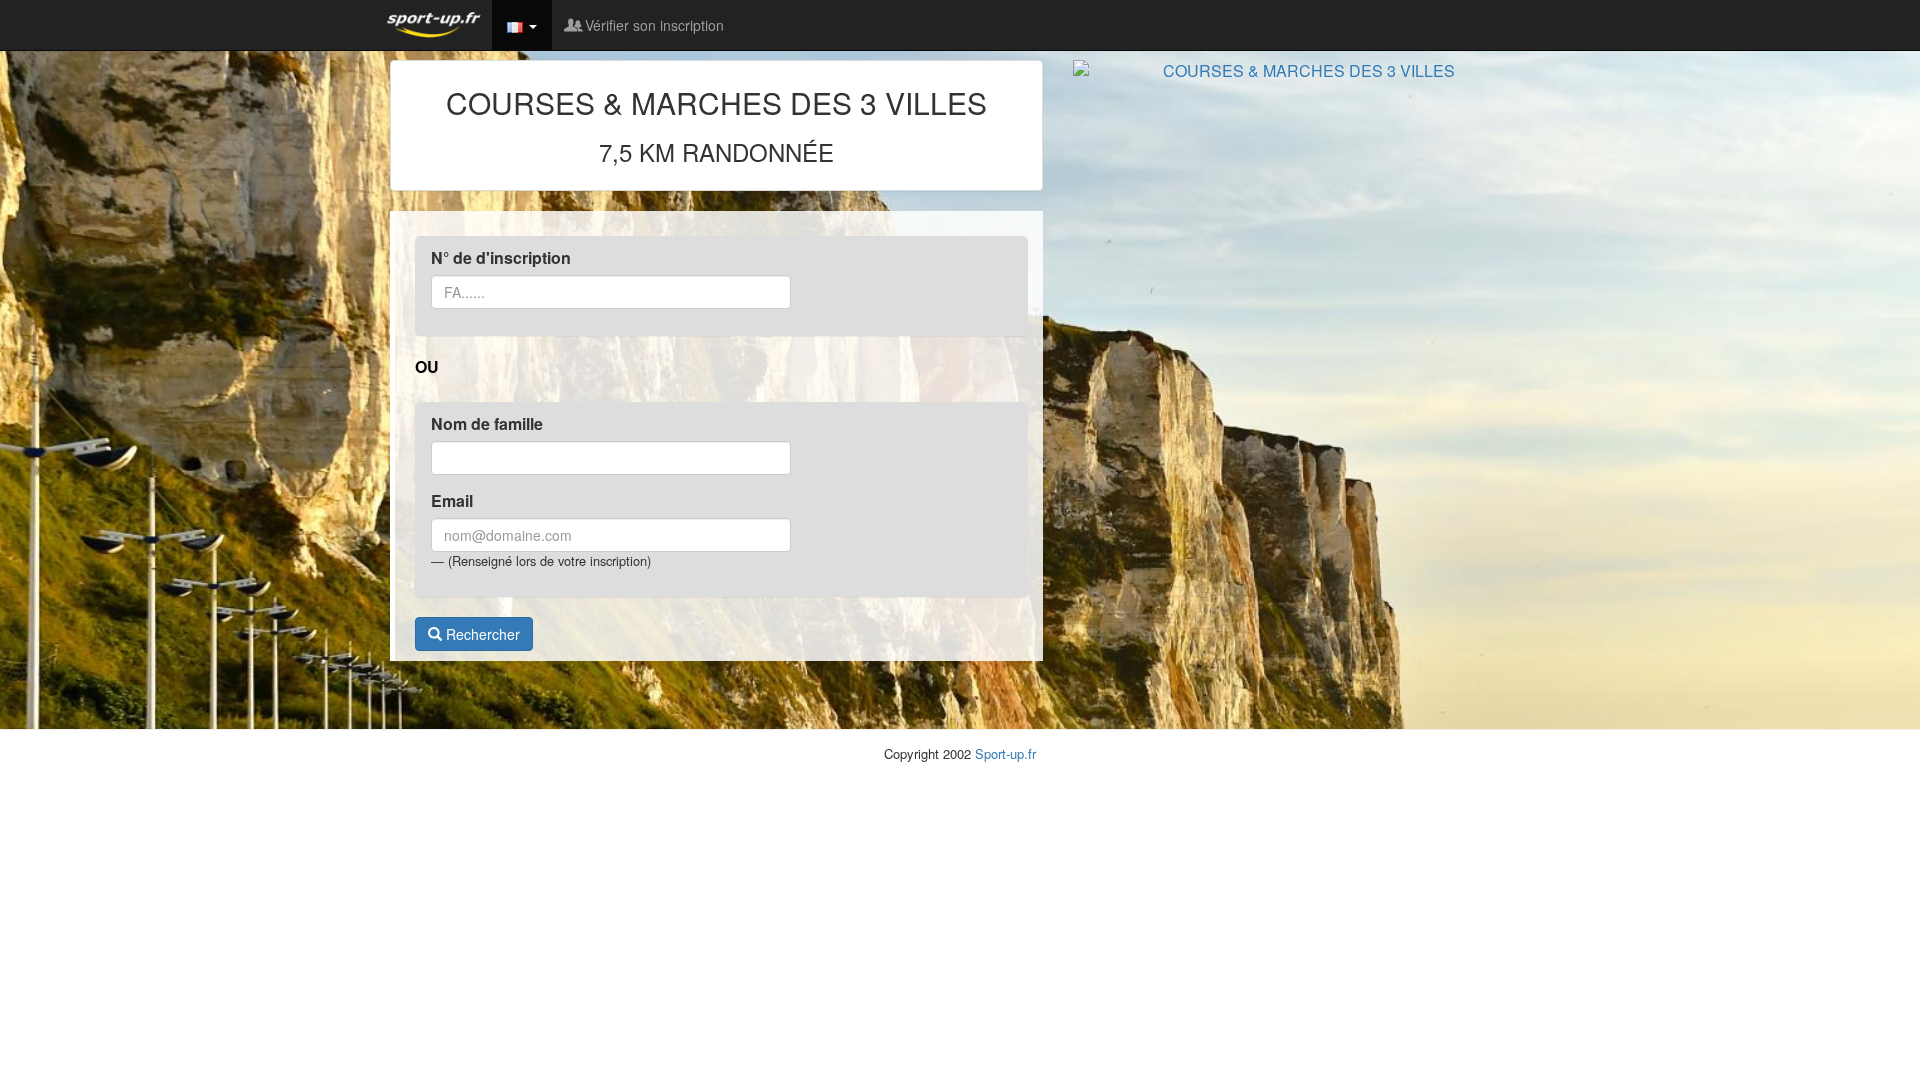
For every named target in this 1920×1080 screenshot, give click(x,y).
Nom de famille (487, 424)
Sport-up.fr (1005, 753)
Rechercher (481, 634)
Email (452, 501)
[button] (522, 25)
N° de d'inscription (501, 258)
